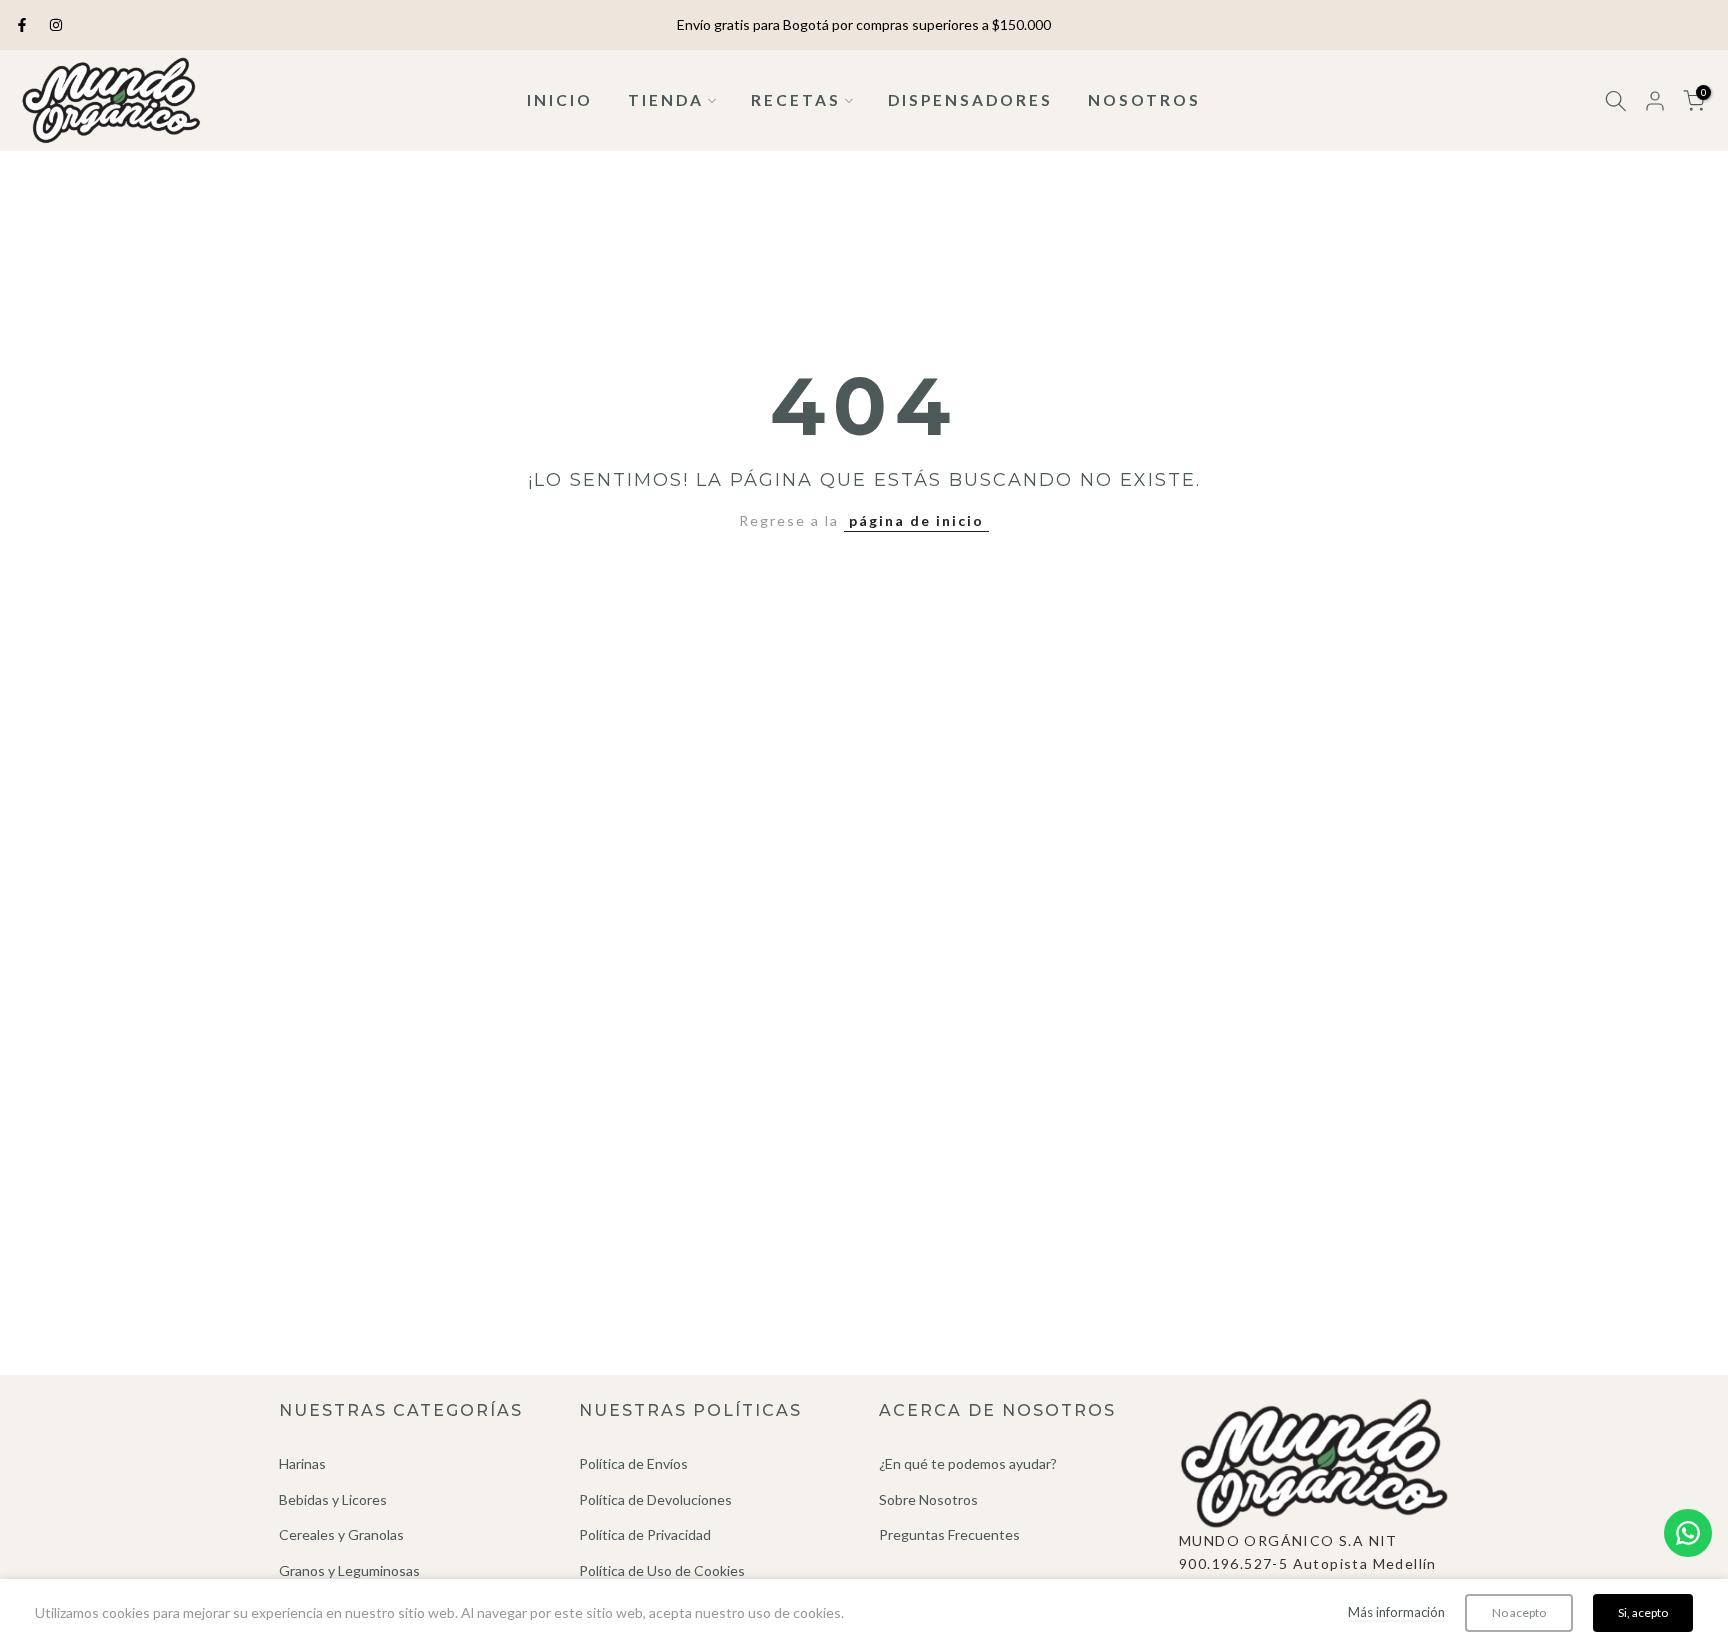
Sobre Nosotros (928, 1499)
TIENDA (666, 100)
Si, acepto (1643, 1612)
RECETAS (796, 100)
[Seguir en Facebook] (22, 25)
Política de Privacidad (645, 1534)
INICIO (560, 100)
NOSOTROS (1144, 100)
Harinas (302, 1463)
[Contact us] (1688, 1533)
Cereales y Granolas (341, 1534)
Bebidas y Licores (333, 1499)
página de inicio (916, 520)
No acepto (1519, 1612)
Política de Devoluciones (655, 1499)
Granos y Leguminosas (349, 1570)
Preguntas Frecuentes (949, 1534)
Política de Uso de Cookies (662, 1570)
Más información (1396, 1612)
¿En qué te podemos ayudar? (968, 1463)
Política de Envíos (633, 1463)
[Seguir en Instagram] (56, 25)
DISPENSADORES (970, 100)
